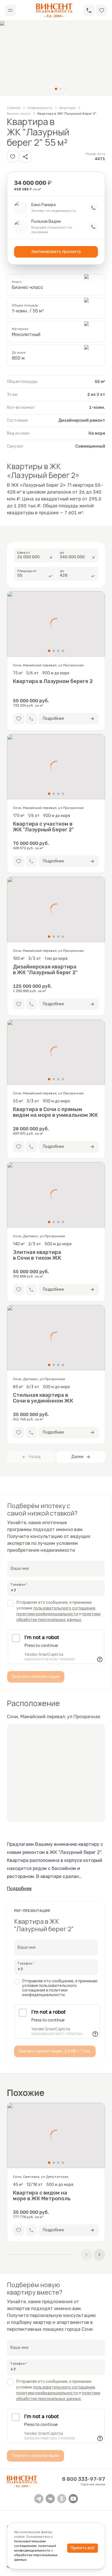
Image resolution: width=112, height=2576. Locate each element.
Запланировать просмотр (56, 252)
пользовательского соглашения (64, 1608)
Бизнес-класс (19, 114)
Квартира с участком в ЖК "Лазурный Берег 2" (43, 827)
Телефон (18, 1585)
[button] (89, 10)
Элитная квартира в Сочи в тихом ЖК (37, 1255)
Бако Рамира (44, 205)
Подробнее (19, 1889)
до (62, 553)
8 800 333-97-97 (84, 2479)
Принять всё (83, 2548)
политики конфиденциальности (47, 1614)
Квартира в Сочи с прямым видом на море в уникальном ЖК (55, 1112)
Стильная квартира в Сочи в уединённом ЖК (43, 1398)
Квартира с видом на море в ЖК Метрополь (42, 2196)
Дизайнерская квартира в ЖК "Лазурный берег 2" (45, 970)
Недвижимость (40, 108)
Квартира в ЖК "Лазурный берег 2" (67, 114)
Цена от (24, 553)
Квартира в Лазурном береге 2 (53, 681)
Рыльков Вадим (46, 222)
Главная (14, 108)
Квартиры (67, 108)
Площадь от (27, 571)
